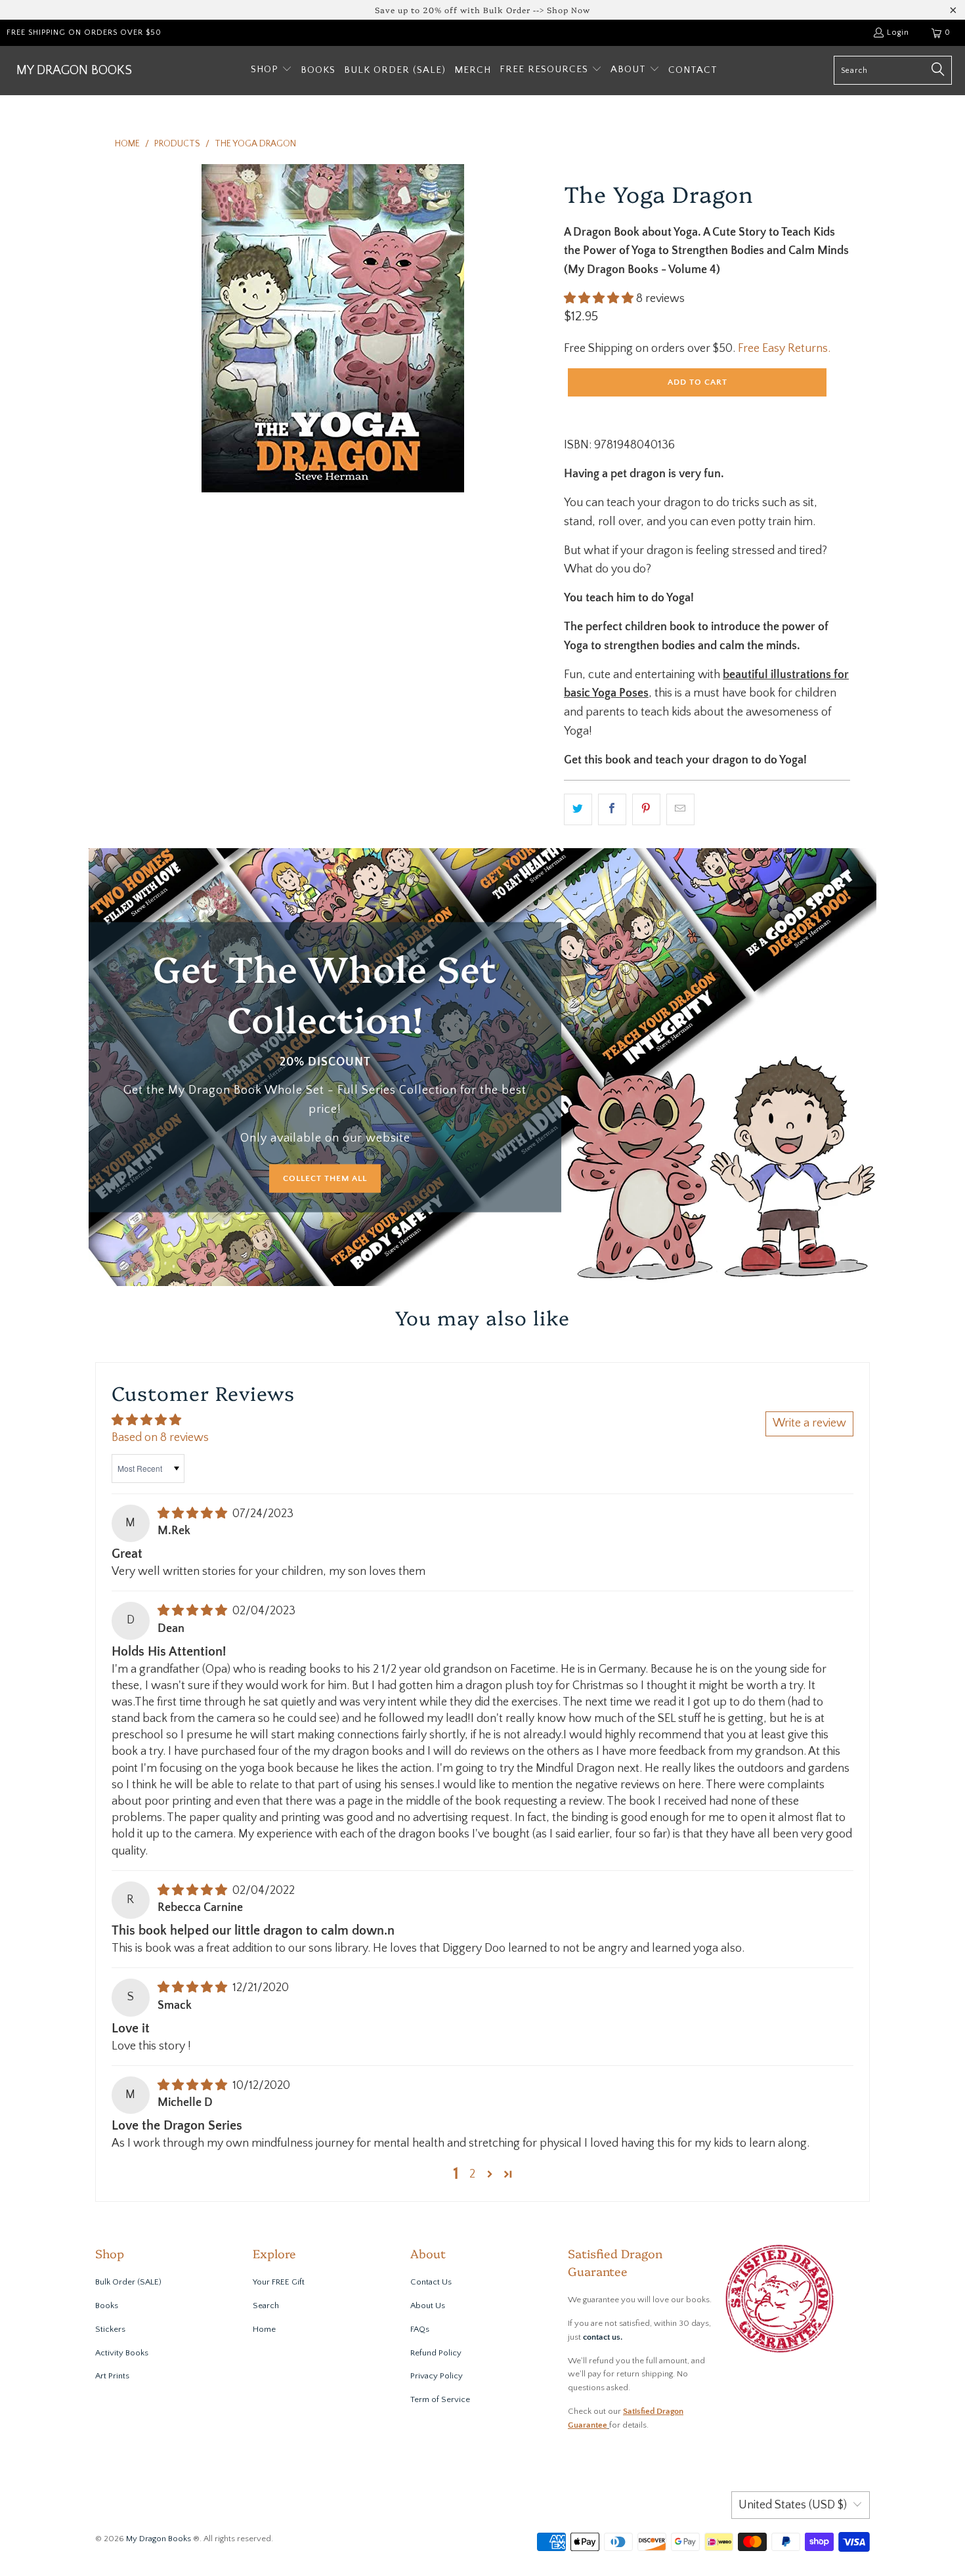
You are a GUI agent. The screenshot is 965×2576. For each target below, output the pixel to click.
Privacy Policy (437, 2376)
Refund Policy (436, 2353)
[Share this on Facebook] (612, 810)
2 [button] (472, 2174)
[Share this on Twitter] (578, 810)
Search (266, 2306)
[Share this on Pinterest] (646, 810)
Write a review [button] (809, 1423)
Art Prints (112, 2376)
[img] (192, 1514)
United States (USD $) (793, 2505)
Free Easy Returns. (784, 349)
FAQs (420, 2329)
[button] (271, 71)
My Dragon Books (159, 2539)
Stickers (110, 2329)
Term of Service (440, 2399)
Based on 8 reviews (160, 1438)
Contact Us (431, 2282)
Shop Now (568, 10)
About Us (428, 2306)
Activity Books (122, 2353)
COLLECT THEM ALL (325, 1178)
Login (898, 32)
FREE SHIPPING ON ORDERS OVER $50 (84, 32)
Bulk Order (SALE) (128, 2282)
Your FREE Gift (279, 2282)
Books (107, 2306)
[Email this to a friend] (680, 810)
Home (264, 2329)
